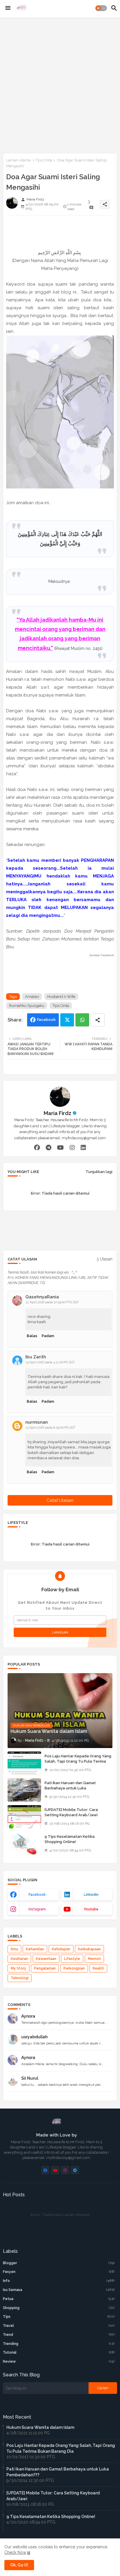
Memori (94, 1959)
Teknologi (20, 1978)
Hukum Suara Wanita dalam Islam (40, 2427)
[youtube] (60, 1147)
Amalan (32, 997)
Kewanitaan (46, 1959)
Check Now (15, 2552)
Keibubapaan (89, 1949)
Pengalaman (45, 1968)
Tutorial (59, 2352)
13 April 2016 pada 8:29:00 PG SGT (51, 1428)
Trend (59, 2335)
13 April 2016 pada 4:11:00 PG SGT (50, 1362)
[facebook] (37, 1147)
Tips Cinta (44, 160)
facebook (37, 1895)
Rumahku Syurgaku (27, 1006)
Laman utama (18, 160)
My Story (18, 1968)
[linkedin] (83, 1147)
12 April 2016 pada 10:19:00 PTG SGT (52, 1302)
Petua (59, 2299)
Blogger (59, 2263)
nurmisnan (37, 1422)
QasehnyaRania (42, 1297)
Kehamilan (35, 1949)
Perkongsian (74, 1968)
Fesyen (59, 2272)
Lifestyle (72, 1959)
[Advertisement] (60, 84)
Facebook (46, 1020)
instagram (37, 1909)
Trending (59, 2344)
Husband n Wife (61, 997)
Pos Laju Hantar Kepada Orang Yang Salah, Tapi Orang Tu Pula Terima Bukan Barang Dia (78, 1761)
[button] (101, 8)
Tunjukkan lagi (99, 1172)
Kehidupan (61, 1949)
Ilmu (14, 1949)
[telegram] (48, 1147)
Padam (48, 1336)
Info (59, 2281)
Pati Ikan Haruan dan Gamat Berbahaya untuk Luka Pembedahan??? (70, 1788)
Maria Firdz (58, 1113)
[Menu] (8, 8)
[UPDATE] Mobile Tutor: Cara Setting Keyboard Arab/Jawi (71, 1812)
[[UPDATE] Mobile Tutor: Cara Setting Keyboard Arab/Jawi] (24, 1817)
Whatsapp (82, 1020)
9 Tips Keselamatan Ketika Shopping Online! (70, 1839)
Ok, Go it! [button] (19, 2565)
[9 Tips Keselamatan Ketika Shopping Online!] (24, 1844)
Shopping (59, 2308)
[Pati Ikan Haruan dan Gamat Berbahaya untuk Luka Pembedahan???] (24, 1790)
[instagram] (72, 1147)
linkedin (91, 1895)
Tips (59, 2317)
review (59, 2362)
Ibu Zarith (36, 1357)
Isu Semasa (59, 2290)
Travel (59, 2326)
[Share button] (98, 1020)
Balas (32, 1336)
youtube (91, 1909)
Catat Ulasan (60, 1500)
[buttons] (45, 2170)
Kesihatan (19, 1959)
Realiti (98, 1968)
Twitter (67, 1020)
